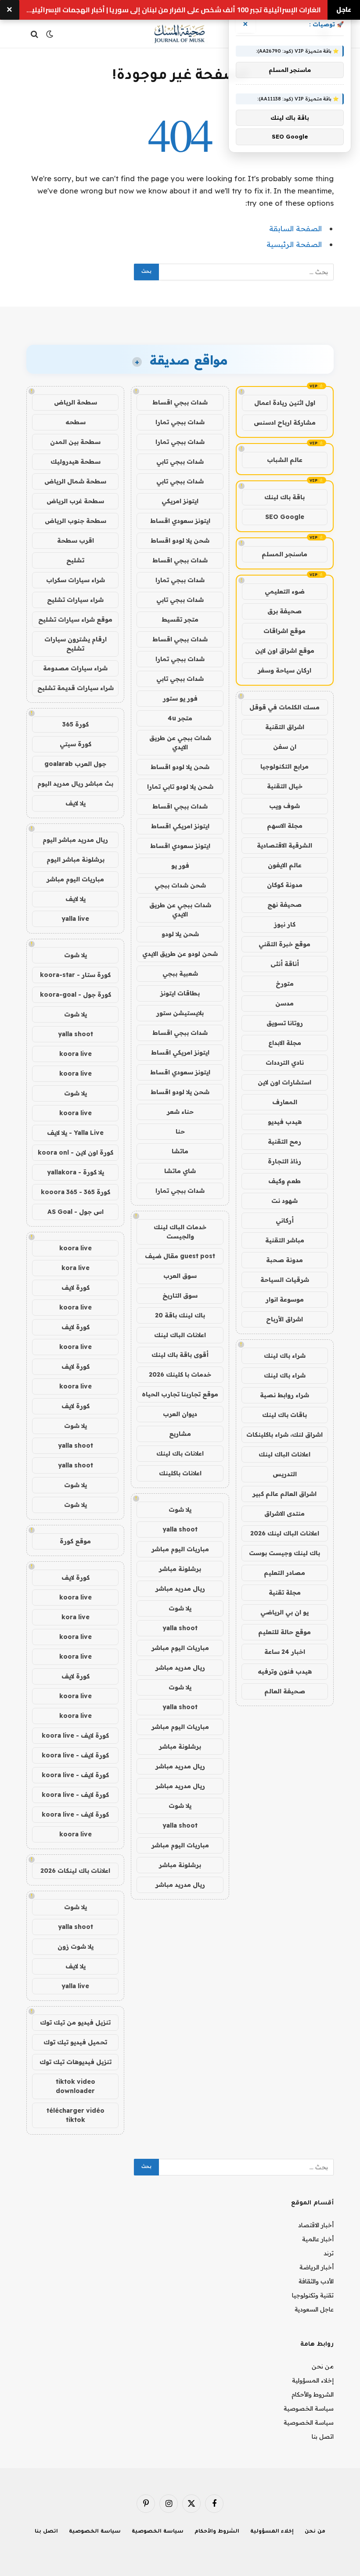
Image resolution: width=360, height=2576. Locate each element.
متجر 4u (180, 718)
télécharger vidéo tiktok (76, 2115)
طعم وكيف (284, 1181)
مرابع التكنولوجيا (284, 766)
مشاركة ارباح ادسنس (285, 422)
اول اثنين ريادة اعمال (285, 403)
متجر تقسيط (180, 619)
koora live (76, 1054)
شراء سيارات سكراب (76, 580)
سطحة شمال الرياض (75, 481)
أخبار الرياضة (317, 2267)
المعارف (285, 1102)
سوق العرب (180, 1276)
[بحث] (35, 34)
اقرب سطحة (76, 540)
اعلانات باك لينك (180, 1453)
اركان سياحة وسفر (284, 670)
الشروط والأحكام (313, 2394)
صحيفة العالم (285, 1691)
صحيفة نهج (284, 905)
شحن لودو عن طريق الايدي (180, 954)
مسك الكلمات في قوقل (284, 707)
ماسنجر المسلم (284, 554)
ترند (329, 2253)
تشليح (75, 560)
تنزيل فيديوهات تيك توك (76, 2062)
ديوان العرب (180, 1414)
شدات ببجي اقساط (180, 402)
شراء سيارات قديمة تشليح (76, 688)
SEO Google (285, 517)
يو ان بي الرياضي (284, 1612)
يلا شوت (180, 1510)
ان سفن (285, 747)
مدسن (284, 1003)
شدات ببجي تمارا (180, 422)
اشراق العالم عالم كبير (284, 1494)
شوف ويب (284, 806)
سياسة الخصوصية (309, 2408)
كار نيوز (285, 924)
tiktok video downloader (76, 2086)
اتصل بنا (323, 2436)
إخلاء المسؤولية (313, 2380)
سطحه (76, 422)
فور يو (180, 866)
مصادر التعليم (284, 1573)
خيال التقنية (285, 786)
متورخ (285, 984)
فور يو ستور (180, 698)
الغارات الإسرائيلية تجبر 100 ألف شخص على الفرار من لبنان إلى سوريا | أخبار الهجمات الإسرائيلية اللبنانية (174, 10)
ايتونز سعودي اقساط (180, 521)
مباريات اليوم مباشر (180, 1549)
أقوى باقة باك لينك (180, 1355)
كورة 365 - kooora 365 (76, 1192)
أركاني (285, 1220)
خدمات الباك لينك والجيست (180, 1232)
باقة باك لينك (284, 497)
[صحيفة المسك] (180, 34)
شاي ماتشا (180, 1171)
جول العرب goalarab (75, 764)
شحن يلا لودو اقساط (180, 540)
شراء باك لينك (285, 1356)
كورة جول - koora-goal (76, 995)
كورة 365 (76, 724)
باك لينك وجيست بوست (284, 1553)
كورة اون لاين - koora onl (76, 1152)
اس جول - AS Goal (76, 1212)
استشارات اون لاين (284, 1082)
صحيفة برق (284, 611)
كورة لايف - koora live (75, 1735)
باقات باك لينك (284, 1415)
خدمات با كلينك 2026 (180, 1374)
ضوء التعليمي (285, 591)
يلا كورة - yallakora (76, 1172)
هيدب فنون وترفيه (285, 1671)
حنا (180, 1131)
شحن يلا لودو (180, 934)
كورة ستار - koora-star (75, 975)
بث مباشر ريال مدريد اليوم (75, 784)
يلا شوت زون (76, 1946)
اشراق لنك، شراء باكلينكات (284, 1435)
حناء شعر (180, 1112)
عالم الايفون (285, 865)
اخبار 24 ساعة (285, 1652)
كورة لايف (76, 1288)
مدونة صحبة (284, 1260)
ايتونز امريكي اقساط (180, 826)
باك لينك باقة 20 (180, 1315)
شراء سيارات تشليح (75, 600)
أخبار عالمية (318, 2239)
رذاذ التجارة (284, 1161)
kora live (76, 1268)
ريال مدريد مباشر (180, 1589)
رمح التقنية (284, 1141)
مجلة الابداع (285, 1043)
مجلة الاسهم (285, 826)
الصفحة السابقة (295, 228)
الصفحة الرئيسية (294, 244)
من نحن (323, 2366)
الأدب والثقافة (316, 2281)
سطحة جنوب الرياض (76, 521)
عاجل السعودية (314, 2309)
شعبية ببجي (180, 973)
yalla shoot (180, 1529)
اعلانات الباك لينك (284, 1454)
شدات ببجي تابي (180, 462)
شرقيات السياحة (285, 1280)
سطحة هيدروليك (76, 462)
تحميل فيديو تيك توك (75, 2042)
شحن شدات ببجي (180, 885)
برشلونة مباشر (180, 1569)
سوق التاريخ (180, 1295)
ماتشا (180, 1151)
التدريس (285, 1474)
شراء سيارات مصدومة (75, 668)
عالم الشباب (285, 460)
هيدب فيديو (285, 1122)
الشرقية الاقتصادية (284, 845)
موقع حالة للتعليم (284, 1632)
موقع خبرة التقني (284, 944)
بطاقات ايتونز (180, 993)
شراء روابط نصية (284, 1395)
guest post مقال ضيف (180, 1256)
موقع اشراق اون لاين (285, 651)
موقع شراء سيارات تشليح (75, 619)
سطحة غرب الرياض (75, 501)
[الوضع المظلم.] (50, 34)
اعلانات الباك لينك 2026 (285, 1533)
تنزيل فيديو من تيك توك (75, 2022)
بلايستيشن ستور (180, 1013)
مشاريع (180, 1434)
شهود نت (284, 1201)
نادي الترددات (285, 1063)
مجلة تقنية (285, 1592)
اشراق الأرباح (284, 1319)
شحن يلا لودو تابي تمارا (180, 787)
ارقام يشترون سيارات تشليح (76, 644)
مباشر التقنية (285, 1240)
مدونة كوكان (285, 885)
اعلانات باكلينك (180, 1473)
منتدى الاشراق (284, 1513)
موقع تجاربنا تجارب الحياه (180, 1394)
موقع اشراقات (284, 631)
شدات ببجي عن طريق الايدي (180, 742)
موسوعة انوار (285, 1299)
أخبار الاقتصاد (316, 2225)
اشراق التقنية (285, 727)
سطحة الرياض (76, 402)
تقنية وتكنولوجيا (313, 2295)
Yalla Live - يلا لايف (75, 1133)
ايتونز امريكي (180, 501)
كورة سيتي (76, 744)
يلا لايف (76, 803)
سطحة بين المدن (75, 442)
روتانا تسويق (285, 1023)
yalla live (75, 919)
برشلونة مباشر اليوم (76, 859)
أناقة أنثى (285, 964)
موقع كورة (75, 1541)
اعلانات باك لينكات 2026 (75, 1871)
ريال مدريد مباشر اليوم (75, 840)
